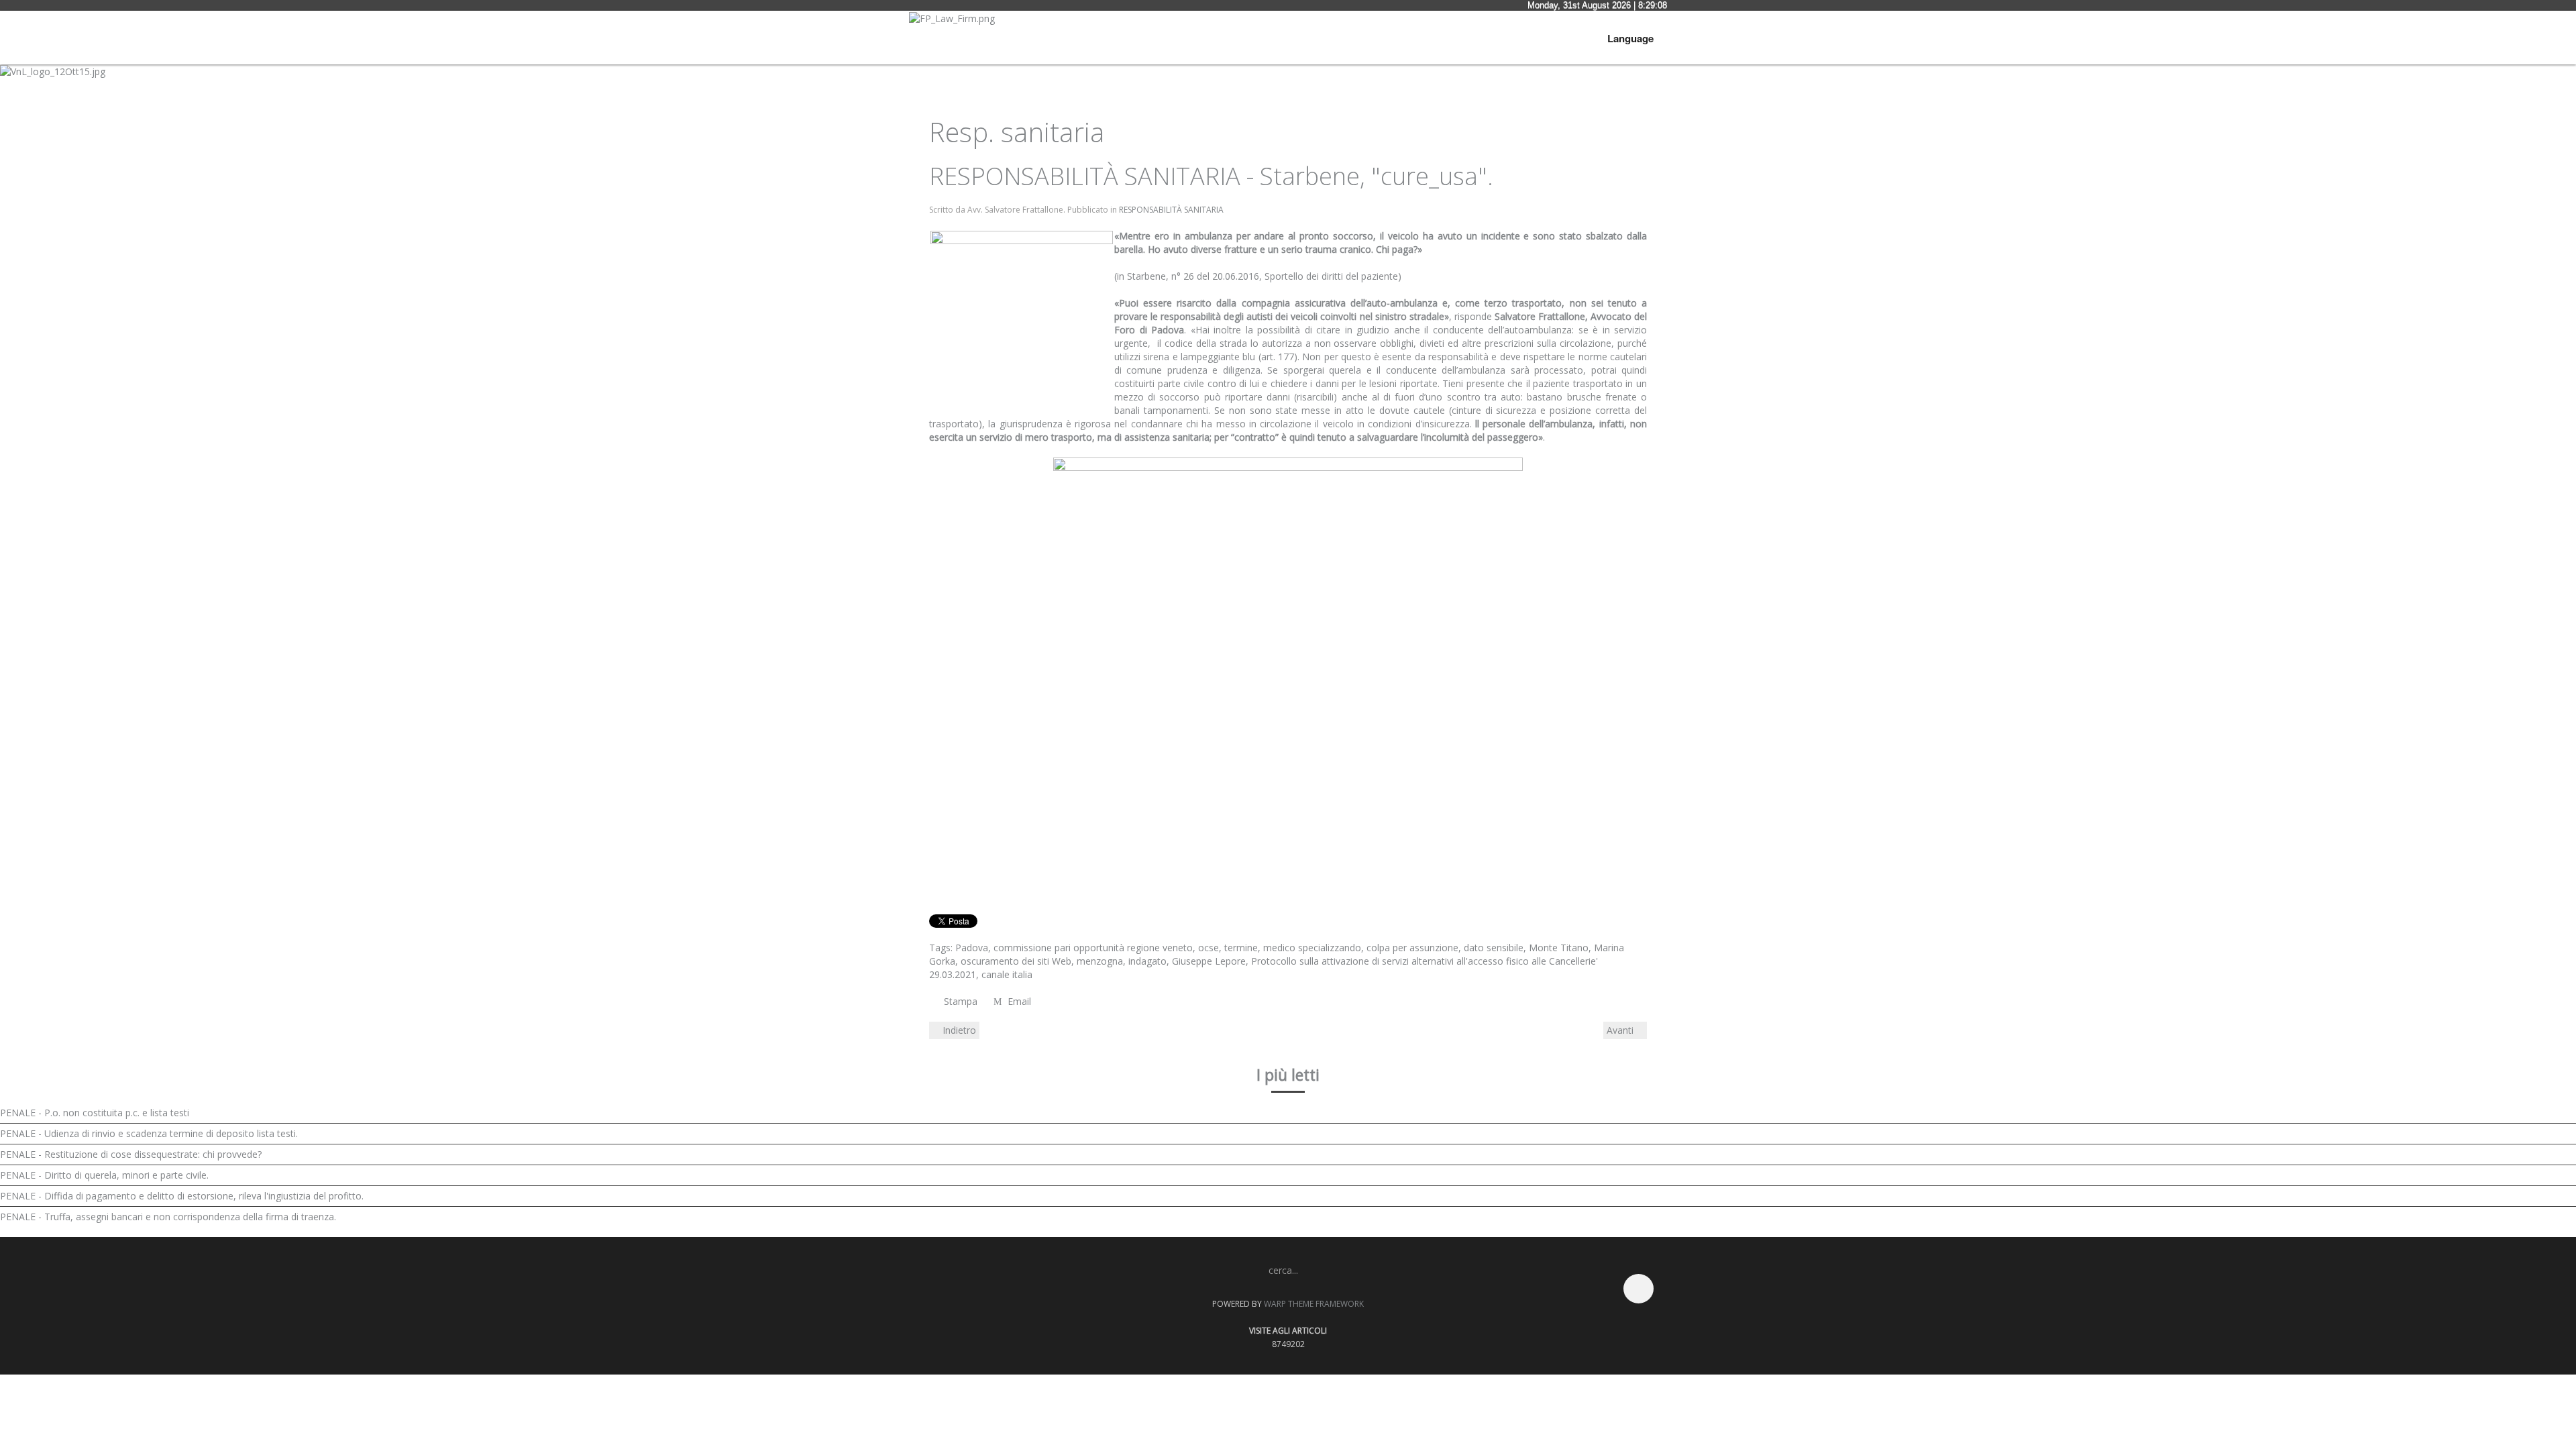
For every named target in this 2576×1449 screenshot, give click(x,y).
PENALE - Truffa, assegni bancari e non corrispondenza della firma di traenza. (168, 1217)
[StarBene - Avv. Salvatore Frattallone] (1288, 644)
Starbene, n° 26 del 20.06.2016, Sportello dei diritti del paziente (1261, 276)
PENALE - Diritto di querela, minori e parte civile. (104, 1175)
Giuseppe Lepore (1209, 961)
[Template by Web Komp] (945, 1295)
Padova (972, 948)
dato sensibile (1494, 948)
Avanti (1621, 1030)
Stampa (961, 1001)
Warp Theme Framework (1314, 1304)
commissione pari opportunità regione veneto (1093, 948)
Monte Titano (1559, 948)
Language (1630, 38)
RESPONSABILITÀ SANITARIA (1171, 210)
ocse (1209, 948)
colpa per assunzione (1412, 948)
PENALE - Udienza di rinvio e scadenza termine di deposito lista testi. (149, 1133)
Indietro (958, 1030)
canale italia (1007, 974)
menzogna (1100, 961)
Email (1018, 1001)
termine (1241, 948)
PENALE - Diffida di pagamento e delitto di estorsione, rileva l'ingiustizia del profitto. (182, 1196)
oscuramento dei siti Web (1016, 961)
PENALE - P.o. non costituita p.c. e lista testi (95, 1113)
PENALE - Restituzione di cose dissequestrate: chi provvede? (131, 1154)
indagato (1147, 961)
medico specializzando (1312, 948)
